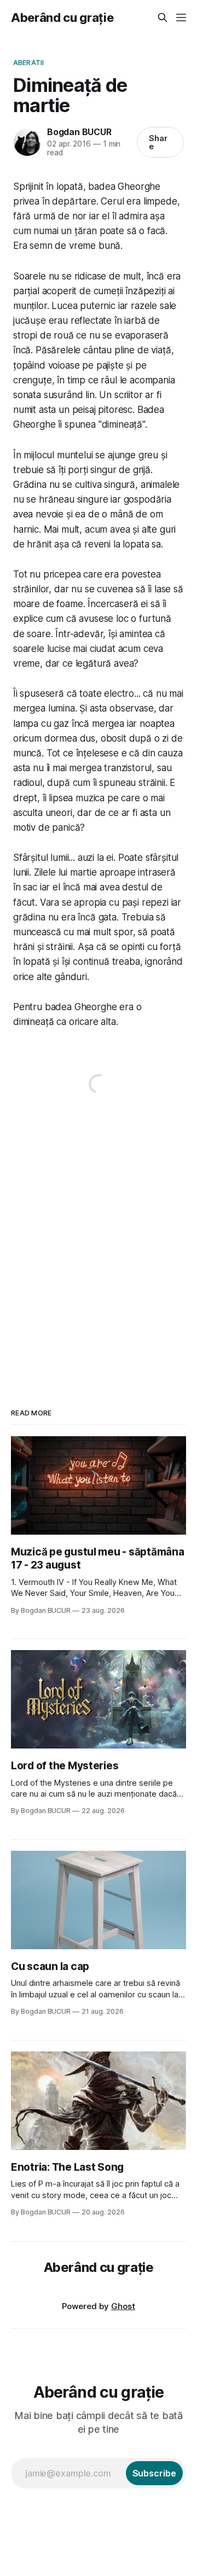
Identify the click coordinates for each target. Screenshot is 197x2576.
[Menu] (181, 18)
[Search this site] (163, 18)
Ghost (123, 2306)
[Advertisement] (99, 1241)
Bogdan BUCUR (79, 132)
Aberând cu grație (62, 18)
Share (158, 142)
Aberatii (28, 62)
